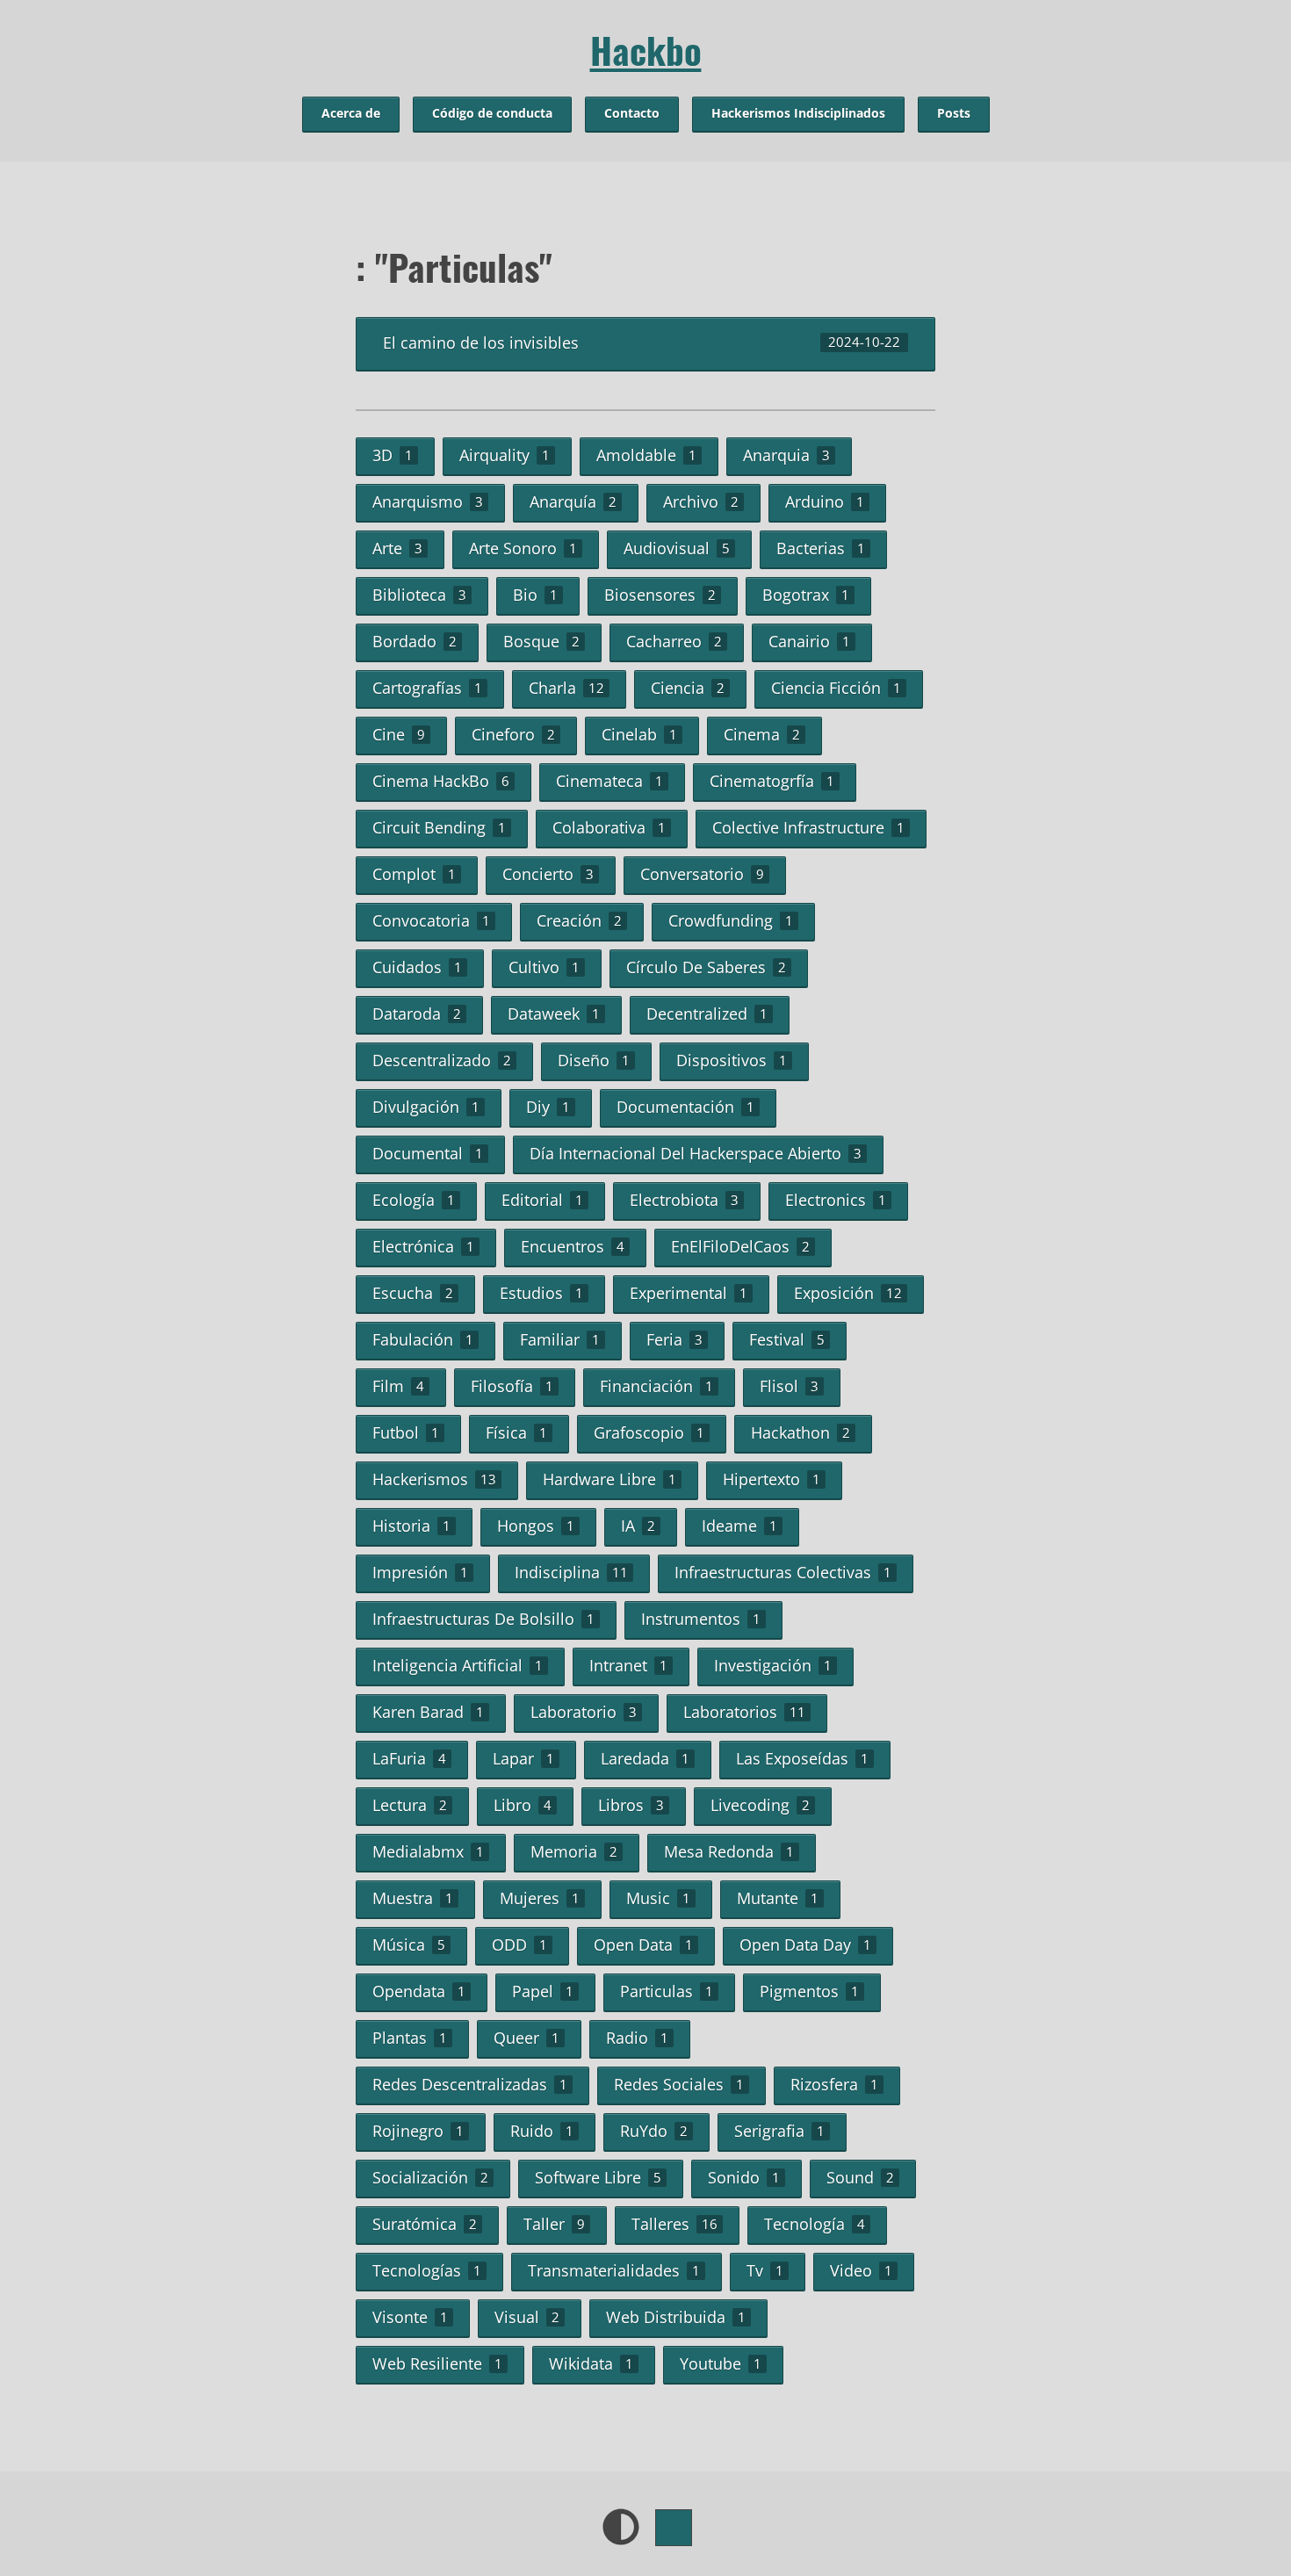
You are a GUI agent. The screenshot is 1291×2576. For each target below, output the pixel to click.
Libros (631, 1805)
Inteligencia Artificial (458, 1665)
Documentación (685, 1107)
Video (861, 2270)
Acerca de (351, 113)
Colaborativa (609, 827)
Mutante (778, 1898)
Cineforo (513, 734)
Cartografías (427, 688)
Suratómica (425, 2224)
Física (516, 1432)
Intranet (628, 1665)
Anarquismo (428, 501)
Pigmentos (809, 1991)
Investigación (773, 1665)
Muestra (413, 1898)
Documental (428, 1153)
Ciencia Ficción (836, 688)
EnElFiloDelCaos (740, 1246)
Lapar (523, 1758)
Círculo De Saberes (706, 967)
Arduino (825, 501)
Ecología (414, 1200)
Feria (674, 1339)
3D (393, 455)
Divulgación (426, 1107)
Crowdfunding (731, 920)
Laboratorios (744, 1712)
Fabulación (423, 1339)
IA (638, 1526)
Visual (527, 2317)
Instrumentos (701, 1619)
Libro (523, 1805)
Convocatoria (431, 920)
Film (398, 1386)
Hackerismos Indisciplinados (798, 113)
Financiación (656, 1386)
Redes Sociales (679, 2084)
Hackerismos (434, 1479)
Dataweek (554, 1014)
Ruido (542, 2131)
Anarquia (786, 455)
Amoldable (646, 455)
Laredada (645, 1758)
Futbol (406, 1432)
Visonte (410, 2317)
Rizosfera (834, 2084)
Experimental (689, 1293)
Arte (397, 548)
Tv (765, 2270)
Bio (535, 595)
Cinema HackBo (441, 781)
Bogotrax (806, 595)
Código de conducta (492, 113)
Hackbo (646, 50)
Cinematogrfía (772, 781)
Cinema (762, 734)
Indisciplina (571, 1572)
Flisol (789, 1386)
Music (658, 1898)
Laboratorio (584, 1712)
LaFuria (409, 1758)
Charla (566, 688)
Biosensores (660, 595)
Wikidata (591, 2363)
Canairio (809, 641)
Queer (526, 2038)
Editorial (542, 1200)
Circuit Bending (439, 827)
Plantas (410, 2038)
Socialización (430, 2177)
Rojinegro (418, 2131)
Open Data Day (805, 1945)
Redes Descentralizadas (470, 2084)
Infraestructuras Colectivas (783, 1572)
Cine (399, 734)
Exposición (848, 1293)
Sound (860, 2177)
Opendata (419, 1991)
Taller (554, 2224)
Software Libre (598, 2177)
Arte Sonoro (523, 548)
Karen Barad (428, 1712)
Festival (787, 1339)
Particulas (667, 1991)
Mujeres (540, 1898)
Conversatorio (702, 874)
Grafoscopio (649, 1432)
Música (409, 1945)
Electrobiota (684, 1200)
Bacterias (821, 548)
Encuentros (573, 1246)
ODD (519, 1945)
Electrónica (423, 1246)
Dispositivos (732, 1060)
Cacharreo (674, 641)
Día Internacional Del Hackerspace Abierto (696, 1153)
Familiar (560, 1339)
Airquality (505, 455)
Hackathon (801, 1432)
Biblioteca (419, 595)
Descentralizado (442, 1060)
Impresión (420, 1572)
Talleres (674, 2224)
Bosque (541, 641)
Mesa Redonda (729, 1851)
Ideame (739, 1526)
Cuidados (417, 967)
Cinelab (639, 734)
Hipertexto (772, 1479)
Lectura (410, 1805)
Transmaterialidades (614, 2270)
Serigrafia (779, 2131)
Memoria (574, 1851)
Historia (411, 1526)
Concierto (548, 874)
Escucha (413, 1293)
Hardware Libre (609, 1479)
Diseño (594, 1060)
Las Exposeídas (802, 1758)
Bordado (415, 641)
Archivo (701, 501)
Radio (637, 2038)
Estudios (541, 1293)
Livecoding (760, 1805)
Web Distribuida (676, 2317)
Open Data (643, 1945)
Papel (543, 1991)
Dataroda (417, 1014)
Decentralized (707, 1014)
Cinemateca (609, 781)
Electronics (836, 1200)
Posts (954, 113)
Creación (579, 920)
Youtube (721, 2363)
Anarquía (573, 501)
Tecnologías (427, 2270)
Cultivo (544, 967)
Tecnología (815, 2224)
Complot (414, 874)
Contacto (632, 113)
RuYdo (654, 2131)
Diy (548, 1107)
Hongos (536, 1526)
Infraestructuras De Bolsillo (483, 1619)
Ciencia (688, 688)
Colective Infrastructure (808, 827)
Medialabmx (428, 1851)
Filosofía (512, 1386)
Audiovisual (677, 548)
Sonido (744, 2177)
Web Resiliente (437, 2363)
